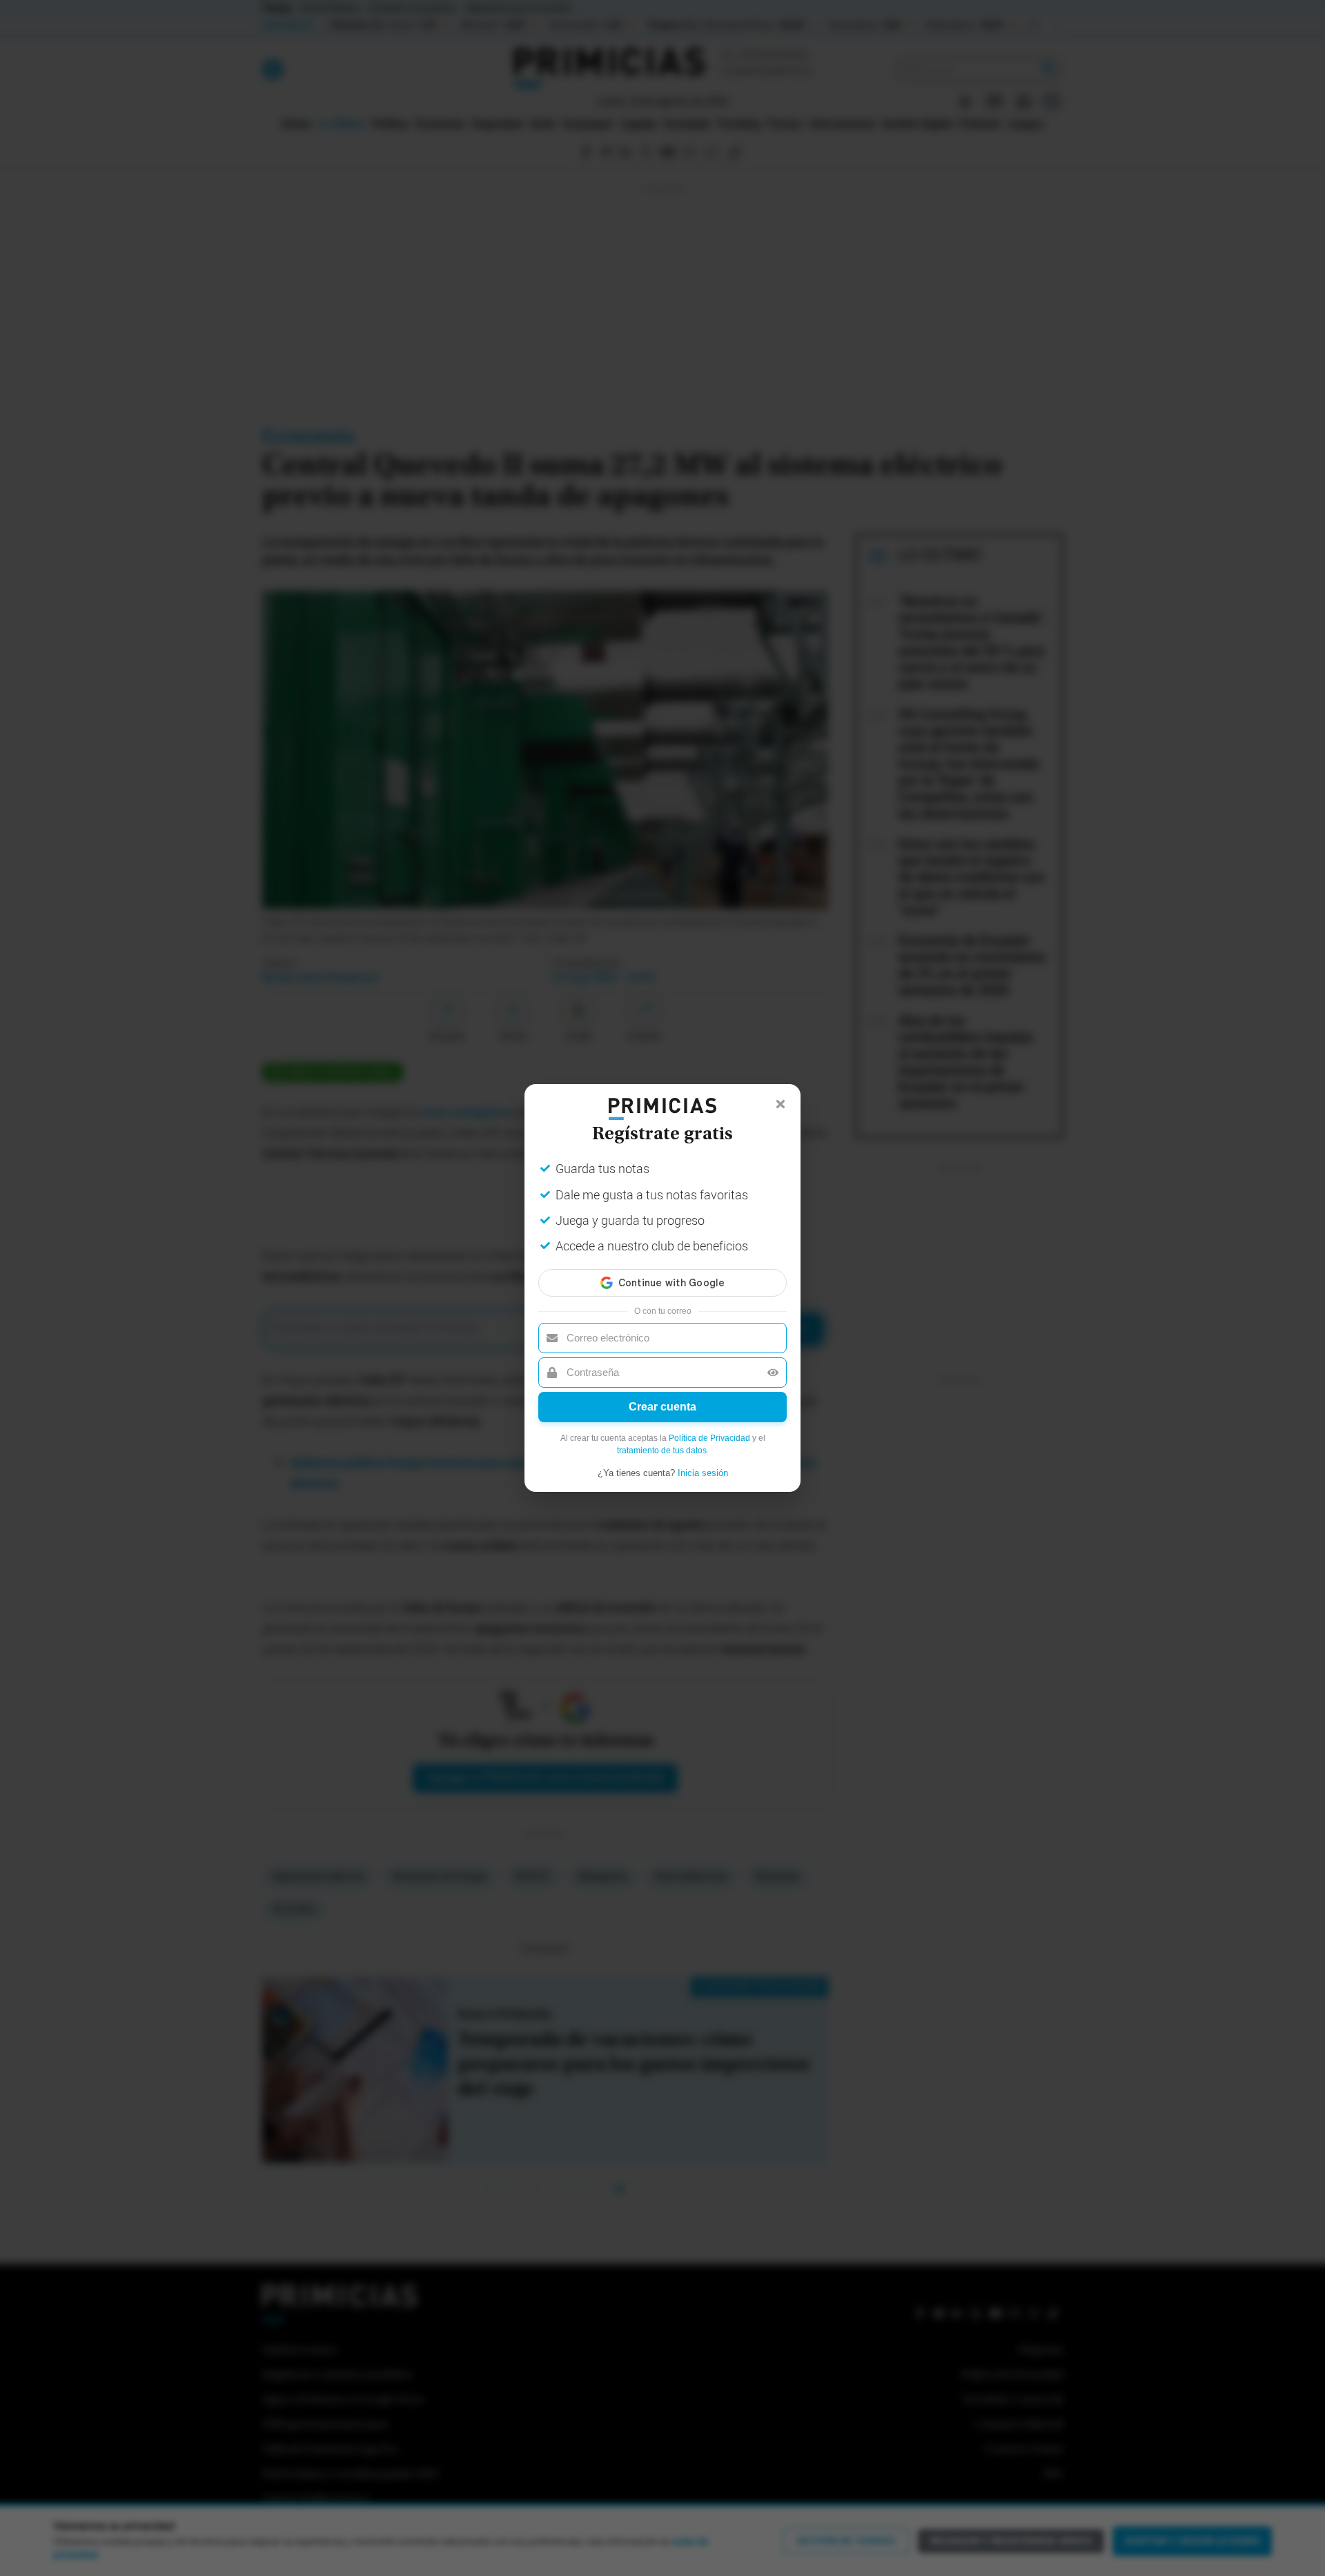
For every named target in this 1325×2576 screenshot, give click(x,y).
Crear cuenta (662, 1407)
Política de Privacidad (709, 1438)
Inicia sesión (703, 1473)
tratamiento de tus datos (662, 1451)
